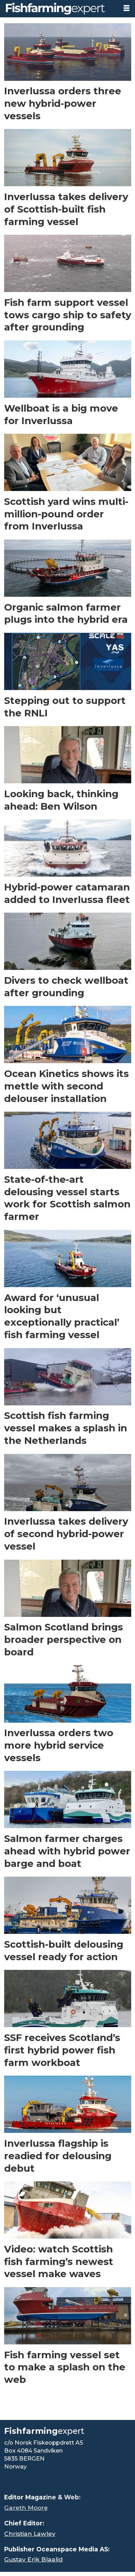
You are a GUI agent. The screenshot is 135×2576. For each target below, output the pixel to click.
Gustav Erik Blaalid (33, 2559)
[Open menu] (127, 8)
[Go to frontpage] (59, 9)
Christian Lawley (30, 2534)
